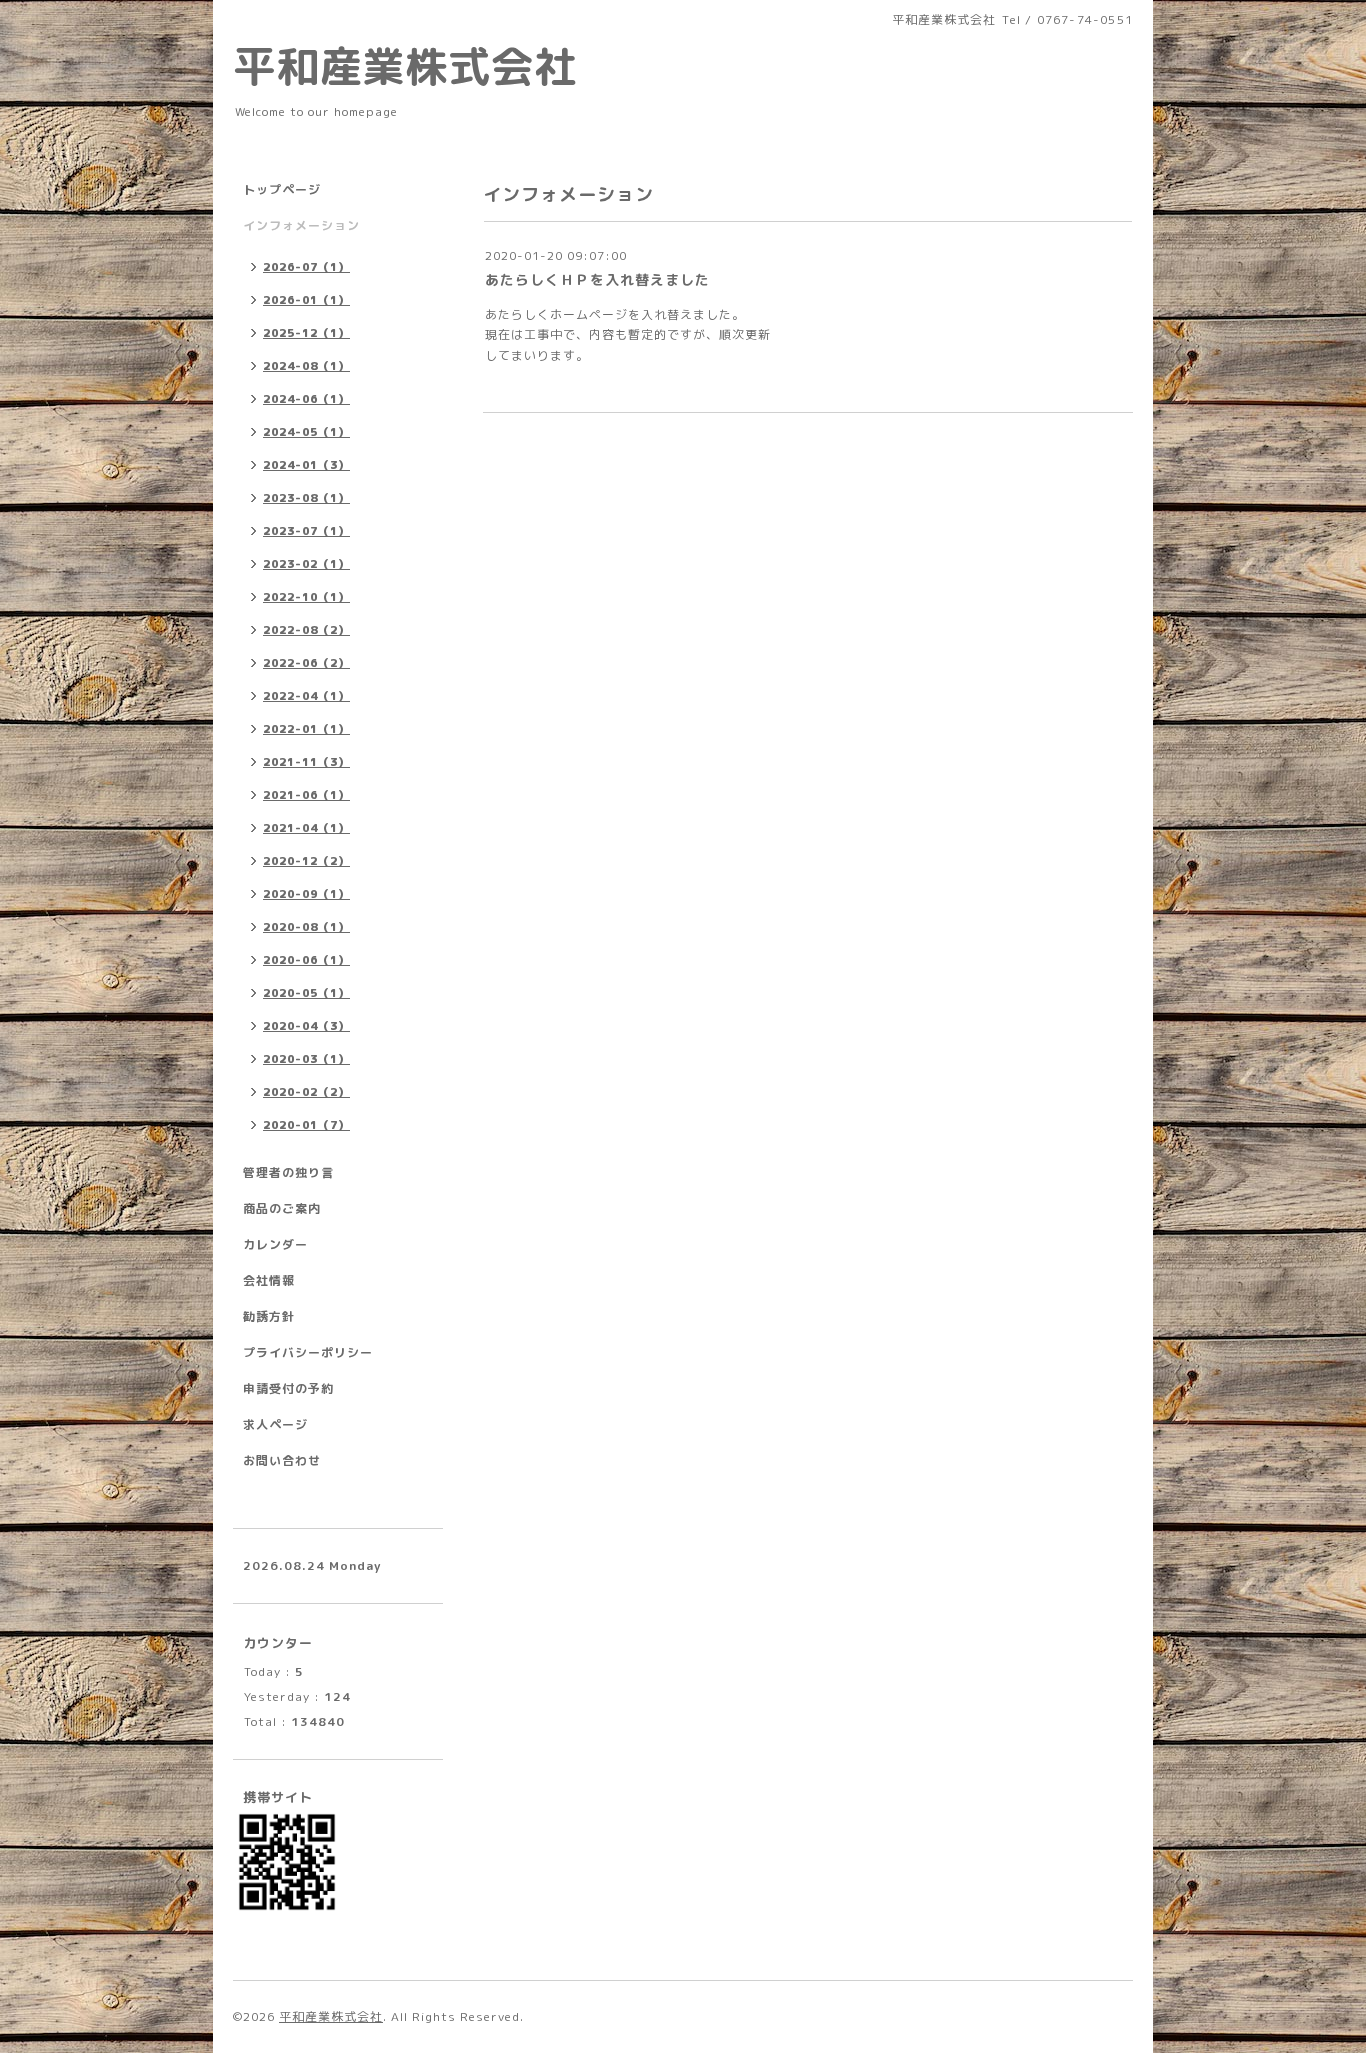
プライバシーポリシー (308, 1352)
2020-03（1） (306, 1059)
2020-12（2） (306, 861)
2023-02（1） (306, 564)
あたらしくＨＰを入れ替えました (597, 279)
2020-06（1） (306, 960)
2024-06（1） (306, 399)
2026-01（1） (306, 300)
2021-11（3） (306, 762)
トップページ (282, 189)
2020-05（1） (306, 993)
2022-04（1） (306, 696)
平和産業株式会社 (405, 66)
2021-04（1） (306, 828)
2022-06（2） (306, 663)
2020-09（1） (306, 894)
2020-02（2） (306, 1092)
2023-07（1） (306, 531)
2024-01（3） (306, 465)
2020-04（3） (306, 1026)
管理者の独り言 (288, 1172)
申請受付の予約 (288, 1388)
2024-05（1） (306, 432)
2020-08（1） (306, 927)
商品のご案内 (282, 1208)
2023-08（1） (306, 498)
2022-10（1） (306, 597)
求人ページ (275, 1424)
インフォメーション (301, 225)
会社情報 (269, 1280)
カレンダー (275, 1244)
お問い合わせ (282, 1460)
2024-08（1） (306, 366)
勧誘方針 (269, 1316)
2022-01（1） (306, 729)
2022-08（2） (306, 630)
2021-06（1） (306, 795)
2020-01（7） (306, 1125)
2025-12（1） (306, 333)
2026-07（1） (306, 267)
